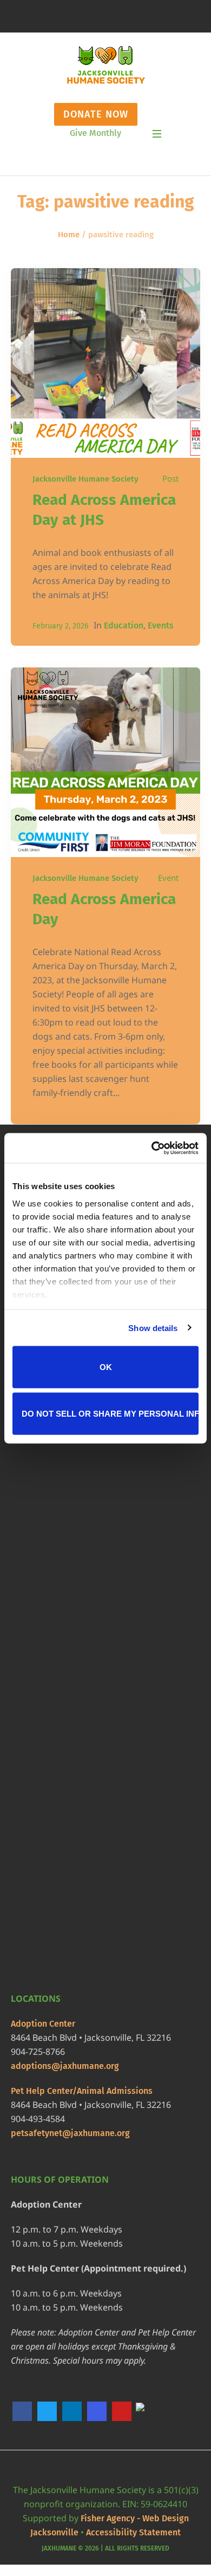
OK (106, 1367)
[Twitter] (47, 2411)
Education (124, 625)
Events (161, 625)
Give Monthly (95, 133)
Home (69, 235)
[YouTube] (122, 2411)
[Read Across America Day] (105, 762)
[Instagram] (97, 2411)
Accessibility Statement (133, 2532)
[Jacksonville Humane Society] (106, 65)
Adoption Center (43, 2024)
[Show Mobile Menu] (157, 134)
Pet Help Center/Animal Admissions (82, 2091)
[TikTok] (147, 2412)
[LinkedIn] (72, 2411)
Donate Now (96, 114)
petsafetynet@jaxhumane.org (70, 2133)
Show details (153, 1328)
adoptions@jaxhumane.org (65, 2066)
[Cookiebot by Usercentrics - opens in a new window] (152, 1148)
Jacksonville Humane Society (85, 479)
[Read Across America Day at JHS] (105, 363)
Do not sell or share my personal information (110, 1413)
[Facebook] (22, 2411)
